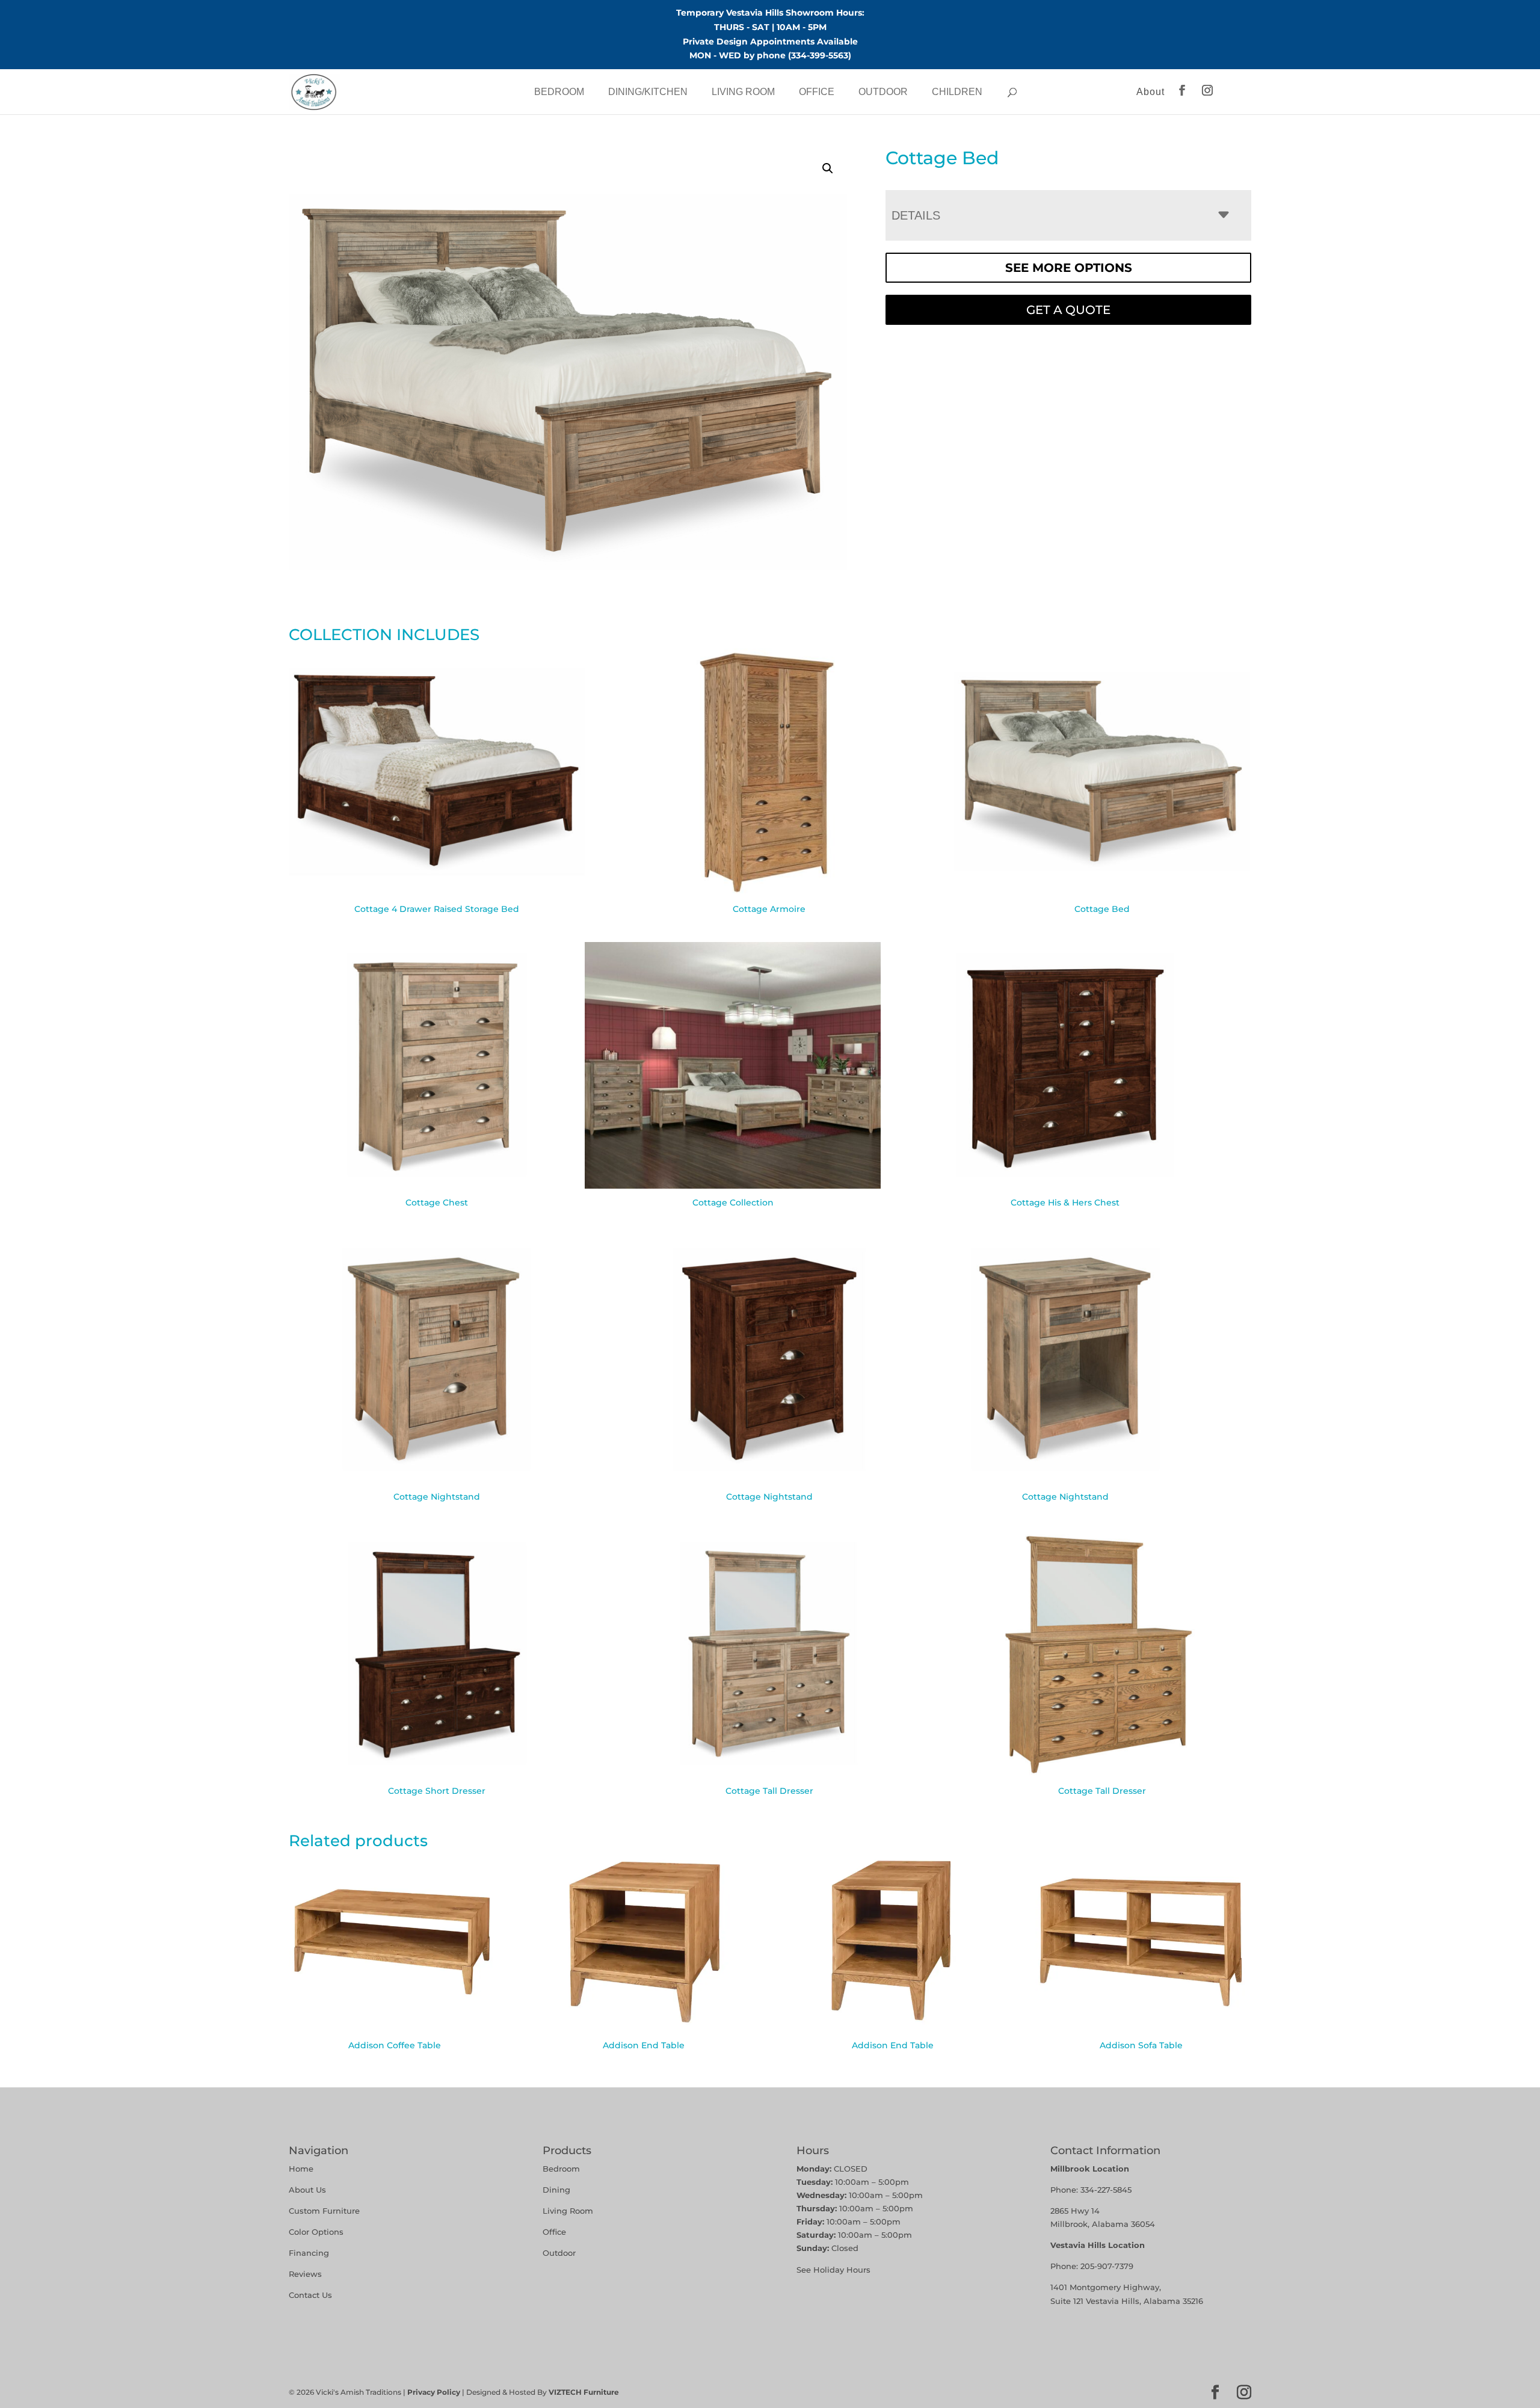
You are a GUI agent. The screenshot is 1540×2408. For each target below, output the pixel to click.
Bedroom (559, 92)
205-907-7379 (1107, 2266)
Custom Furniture (324, 2211)
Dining (558, 2190)
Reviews (305, 2274)
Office (817, 92)
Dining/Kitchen (648, 92)
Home (301, 2169)
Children (957, 92)
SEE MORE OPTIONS (1069, 268)
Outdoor (883, 92)
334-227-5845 (1106, 2190)
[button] (828, 168)
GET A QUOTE (1068, 310)
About (1150, 92)
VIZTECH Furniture (584, 2392)
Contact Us (310, 2295)
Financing (309, 2253)
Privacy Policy (434, 2392)
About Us (307, 2190)
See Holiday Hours (833, 2270)
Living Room (743, 92)
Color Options (316, 2232)
